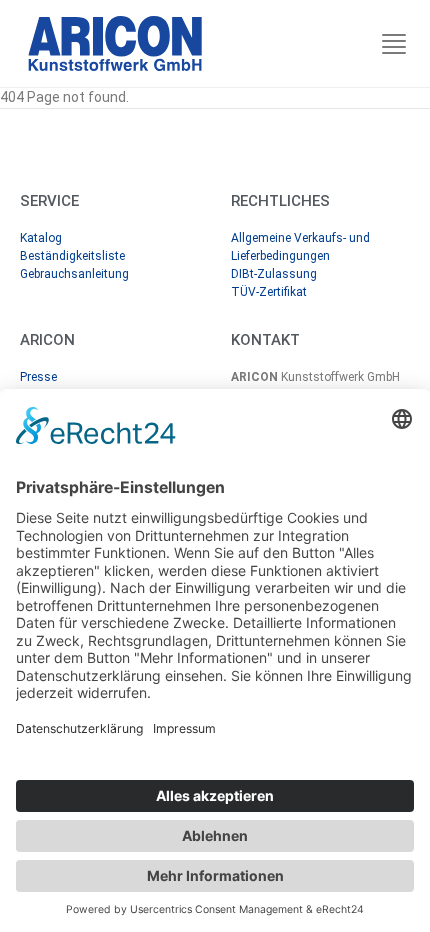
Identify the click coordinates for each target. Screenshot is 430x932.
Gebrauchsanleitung (74, 274)
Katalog (41, 238)
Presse (38, 377)
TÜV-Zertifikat (269, 292)
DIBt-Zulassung (274, 274)
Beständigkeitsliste (72, 256)
